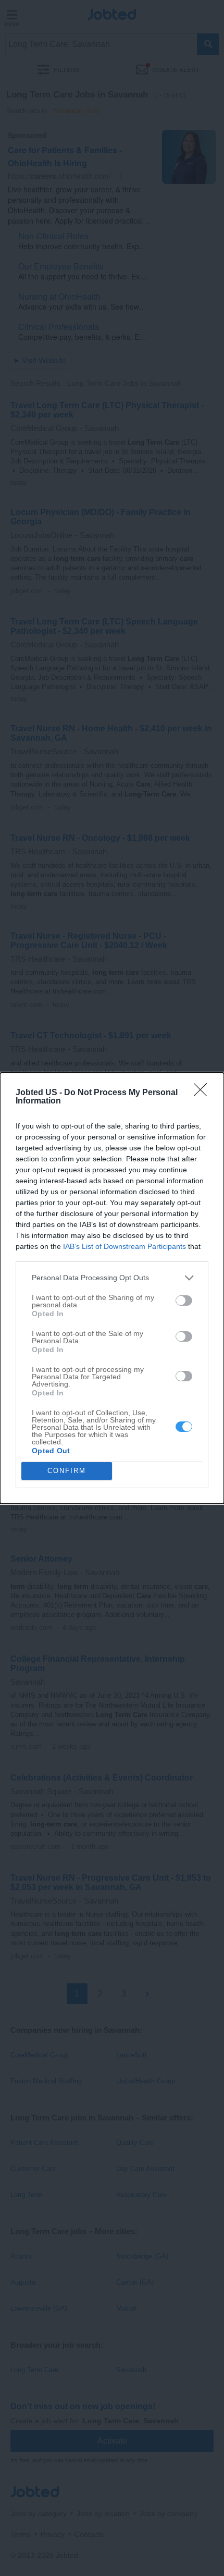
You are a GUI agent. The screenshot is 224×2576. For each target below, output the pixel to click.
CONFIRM (67, 1471)
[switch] (184, 1301)
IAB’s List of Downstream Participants (125, 1246)
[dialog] (112, 1288)
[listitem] (112, 1278)
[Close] (204, 1093)
